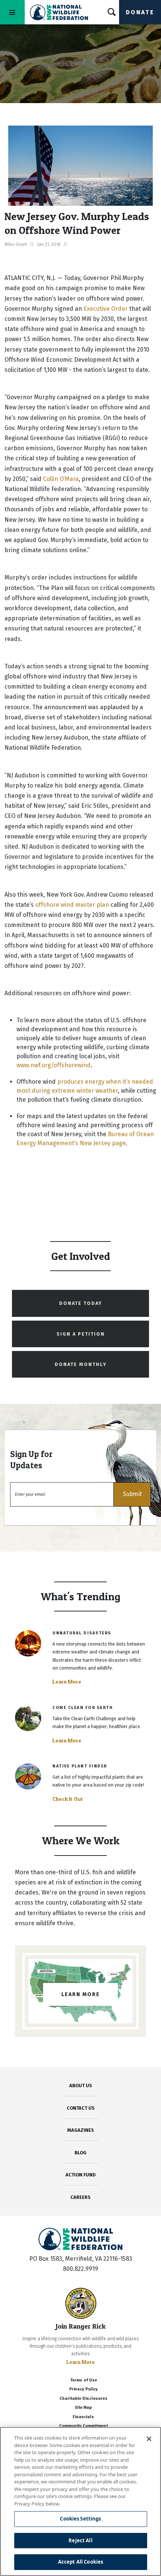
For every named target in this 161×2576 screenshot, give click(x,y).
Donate (140, 12)
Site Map (83, 2408)
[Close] (149, 2439)
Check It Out (68, 1799)
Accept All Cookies (80, 2562)
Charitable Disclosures (83, 2399)
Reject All (80, 2540)
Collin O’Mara (61, 479)
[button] (132, 1494)
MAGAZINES (81, 2130)
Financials (83, 2417)
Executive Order (106, 309)
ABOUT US (81, 2086)
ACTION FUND (80, 2175)
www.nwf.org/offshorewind (54, 1065)
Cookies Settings (80, 2519)
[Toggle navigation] (12, 12)
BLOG (80, 2153)
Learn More (67, 1682)
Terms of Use (83, 2380)
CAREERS (80, 2197)
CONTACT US (81, 2108)
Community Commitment (83, 2426)
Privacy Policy (83, 2389)
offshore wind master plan (72, 905)
